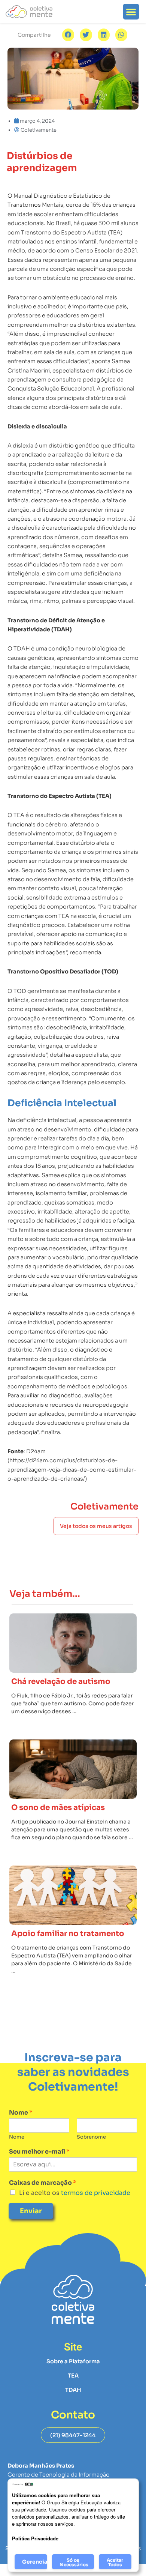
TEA (73, 2376)
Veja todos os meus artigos (96, 1526)
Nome (21, 2113)
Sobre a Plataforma (73, 2361)
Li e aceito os (75, 2193)
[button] (131, 12)
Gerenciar (35, 2562)
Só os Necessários (74, 2562)
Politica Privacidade (35, 2538)
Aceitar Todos (115, 2562)
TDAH (73, 2390)
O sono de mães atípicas (58, 1808)
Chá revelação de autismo (61, 1682)
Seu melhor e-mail (39, 2152)
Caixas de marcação (43, 2183)
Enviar (31, 2211)
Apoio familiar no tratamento (68, 1934)
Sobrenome (91, 2137)
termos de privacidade (95, 2193)
